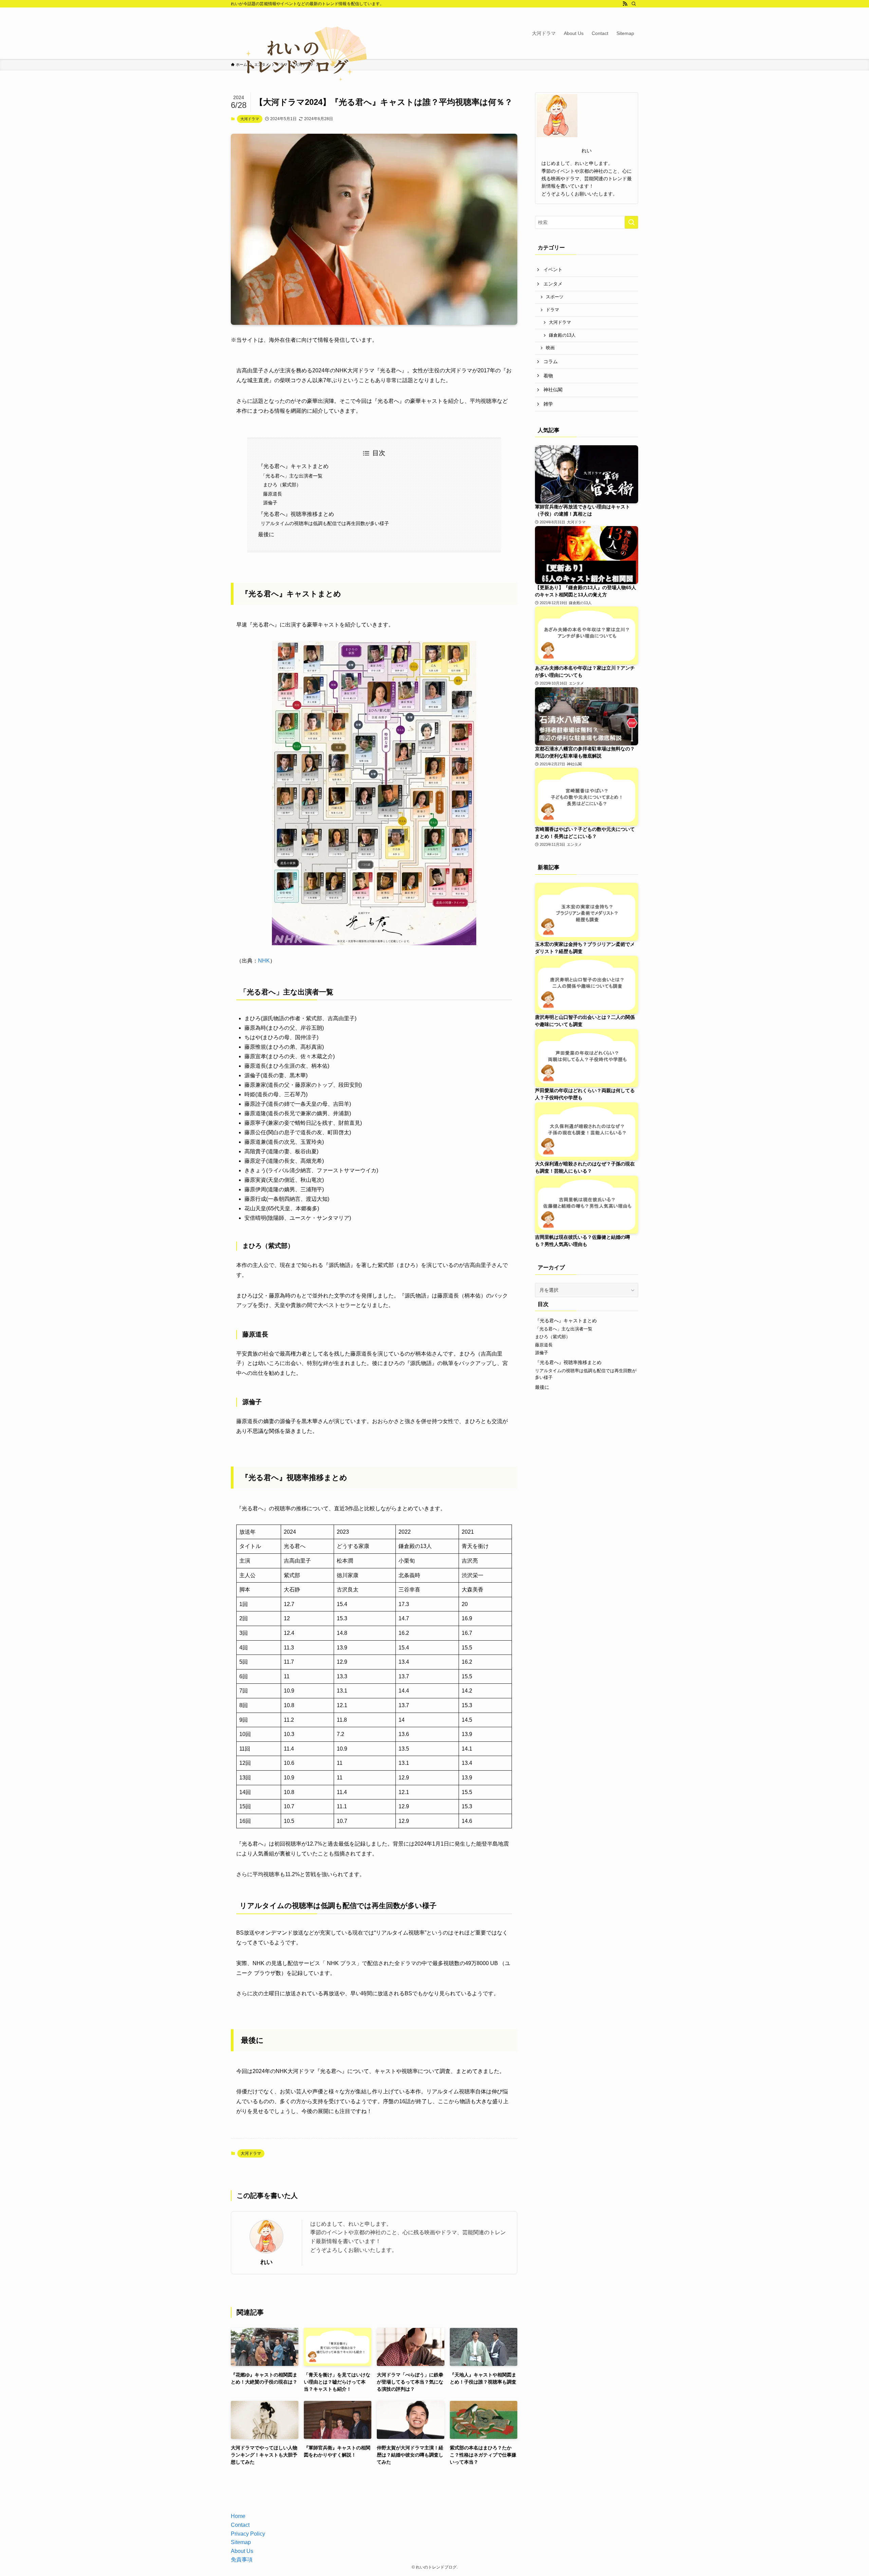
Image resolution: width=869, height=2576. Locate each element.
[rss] (625, 4)
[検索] (634, 4)
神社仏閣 (553, 390)
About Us (242, 2551)
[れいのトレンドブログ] (299, 59)
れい (266, 2262)
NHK (264, 961)
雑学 (548, 404)
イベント (553, 269)
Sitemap (241, 2542)
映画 (550, 348)
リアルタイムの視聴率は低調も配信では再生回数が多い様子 (325, 523)
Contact (240, 2525)
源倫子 (270, 503)
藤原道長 (273, 494)
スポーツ (555, 297)
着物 (548, 376)
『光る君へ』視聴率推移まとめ (296, 514)
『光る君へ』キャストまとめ (293, 466)
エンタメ (553, 284)
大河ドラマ (250, 119)
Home (238, 2516)
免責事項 (242, 2560)
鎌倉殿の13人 (562, 335)
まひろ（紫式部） (282, 485)
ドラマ (552, 310)
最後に (266, 534)
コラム (551, 361)
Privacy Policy (248, 2534)
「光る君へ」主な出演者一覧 (292, 476)
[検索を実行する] (631, 222)
